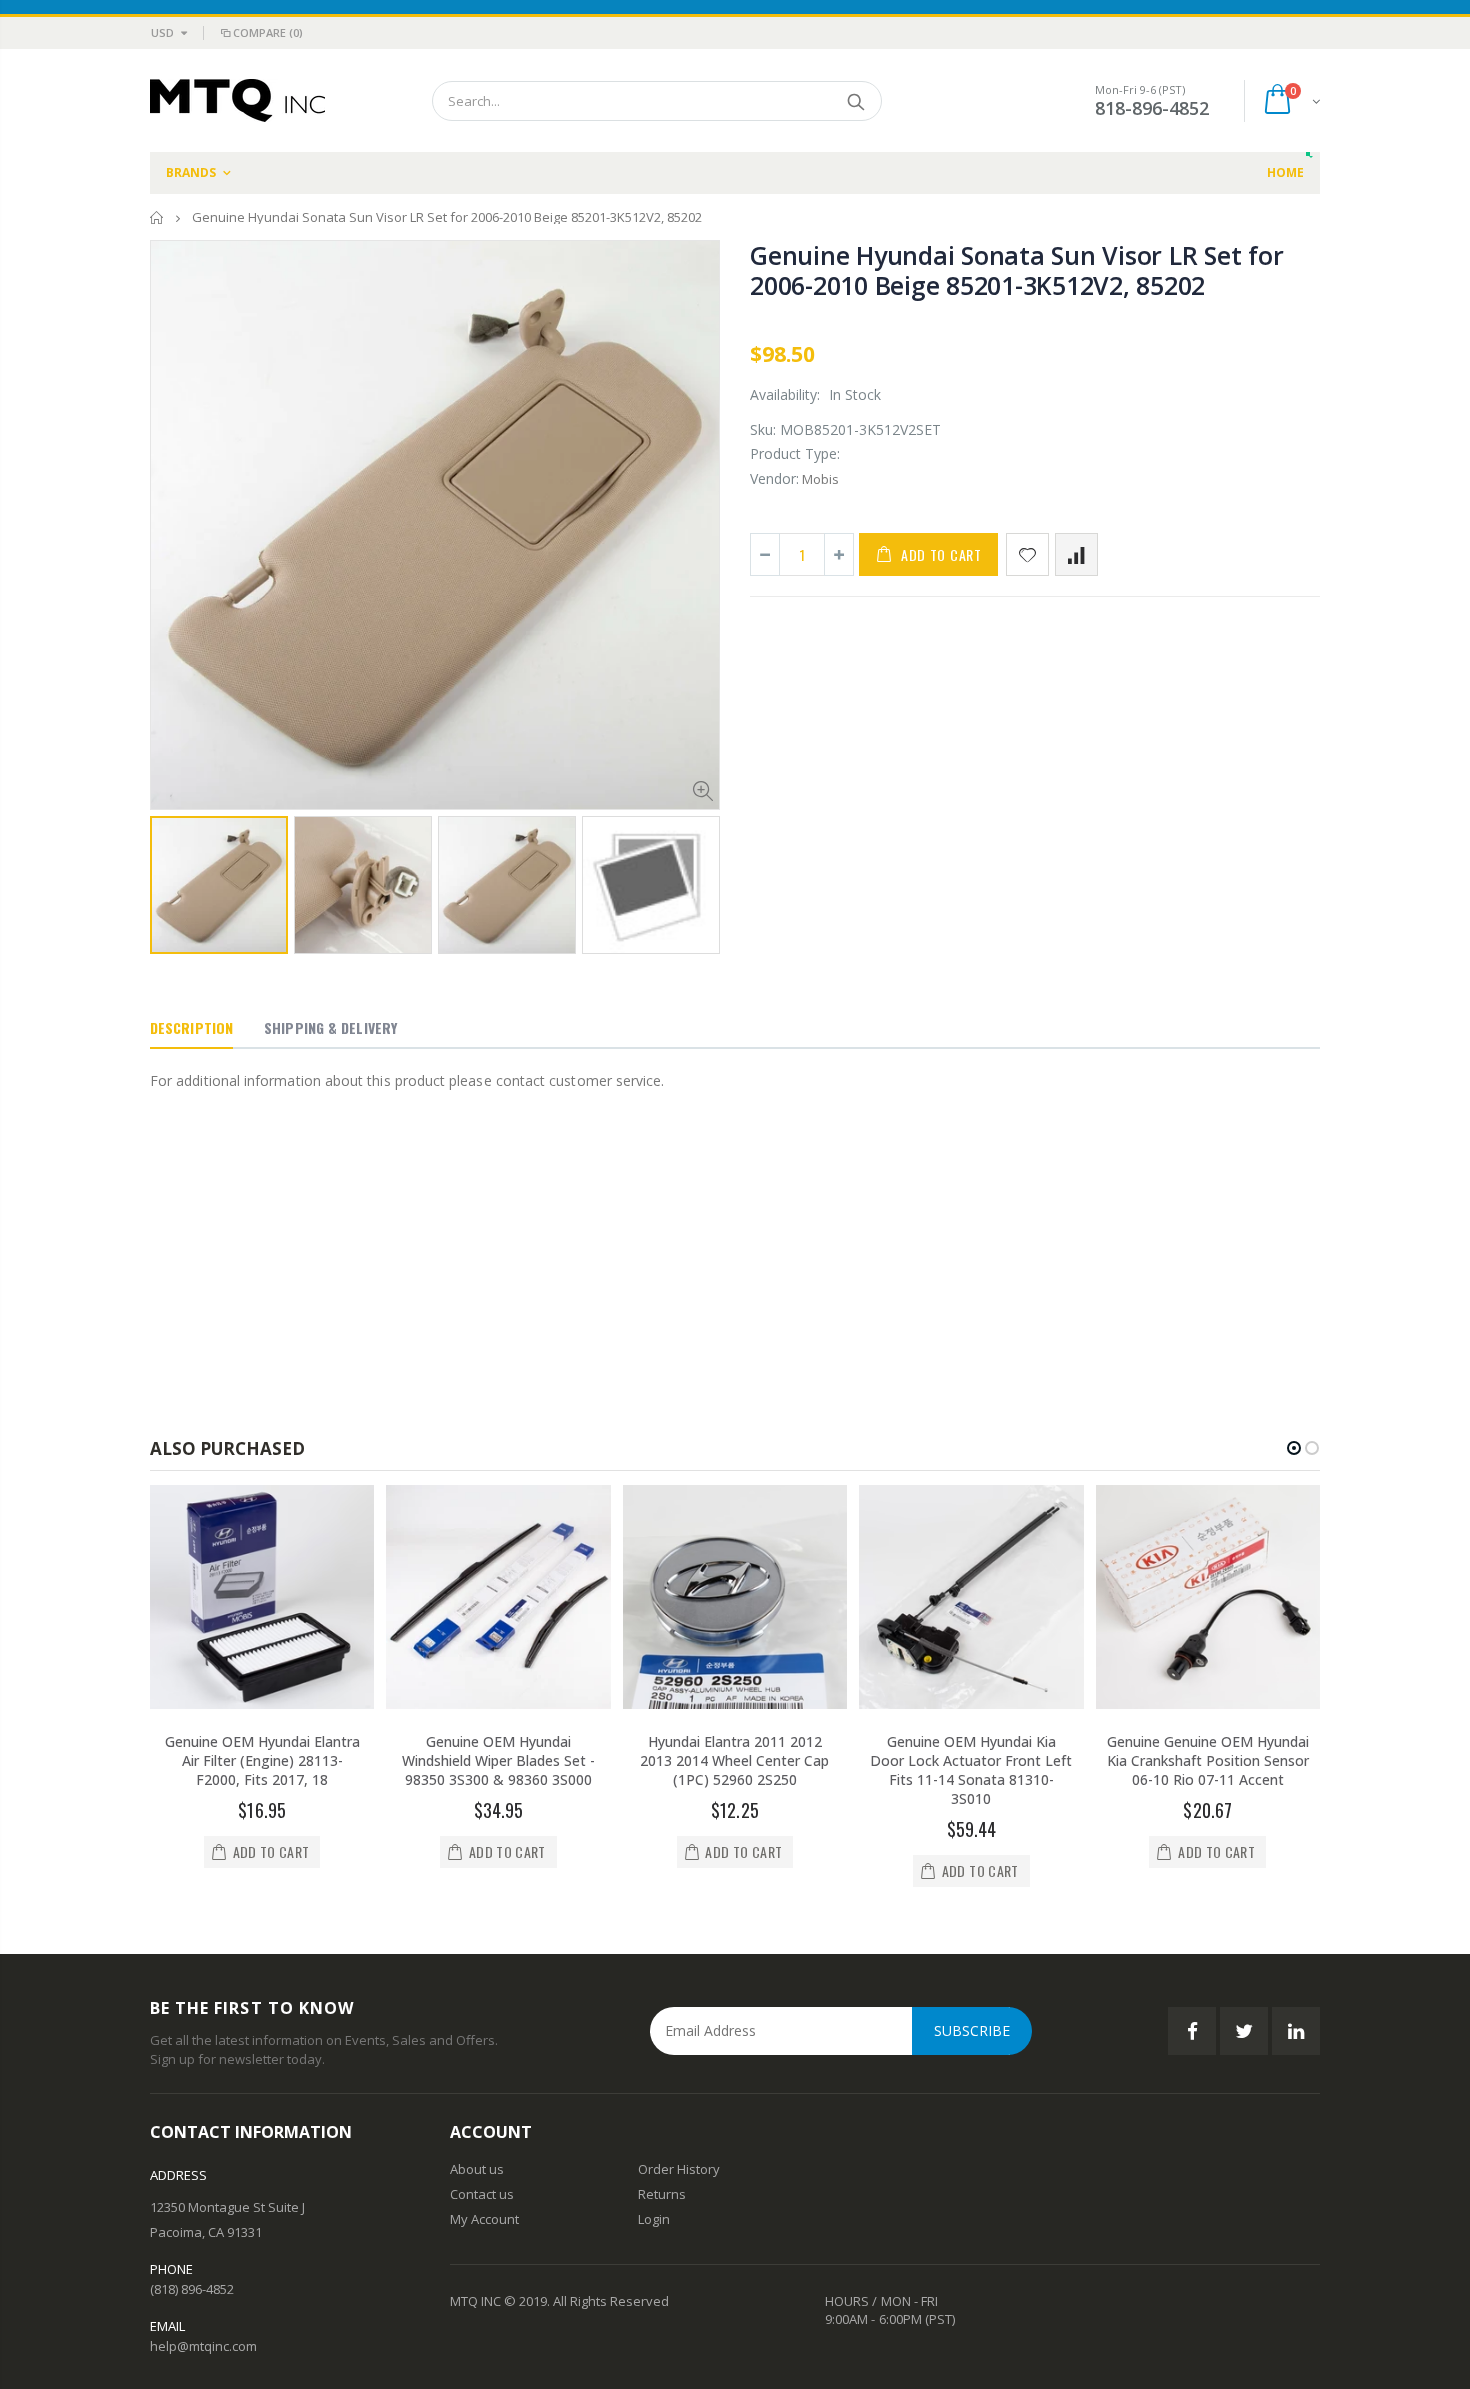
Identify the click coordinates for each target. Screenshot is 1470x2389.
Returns (662, 2194)
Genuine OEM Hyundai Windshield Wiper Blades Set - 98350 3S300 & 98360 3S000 (498, 1760)
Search (856, 101)
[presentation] (171, 879)
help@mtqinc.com (203, 2346)
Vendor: (774, 478)
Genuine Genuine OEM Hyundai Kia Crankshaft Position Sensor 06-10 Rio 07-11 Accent (1208, 1760)
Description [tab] (191, 1027)
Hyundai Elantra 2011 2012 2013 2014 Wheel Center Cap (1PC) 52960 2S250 (734, 1760)
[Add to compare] (1076, 554)
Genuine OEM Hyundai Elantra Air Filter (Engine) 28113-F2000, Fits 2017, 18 (262, 1760)
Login (654, 2219)
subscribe (972, 2030)
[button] (1294, 1448)
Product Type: (795, 453)
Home (157, 217)
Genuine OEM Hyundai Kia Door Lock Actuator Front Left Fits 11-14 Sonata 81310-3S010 (971, 1770)
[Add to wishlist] (1027, 554)
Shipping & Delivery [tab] (330, 1027)
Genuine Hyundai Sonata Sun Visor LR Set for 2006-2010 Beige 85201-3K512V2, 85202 (1016, 270)
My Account (484, 2219)
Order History (679, 2169)
